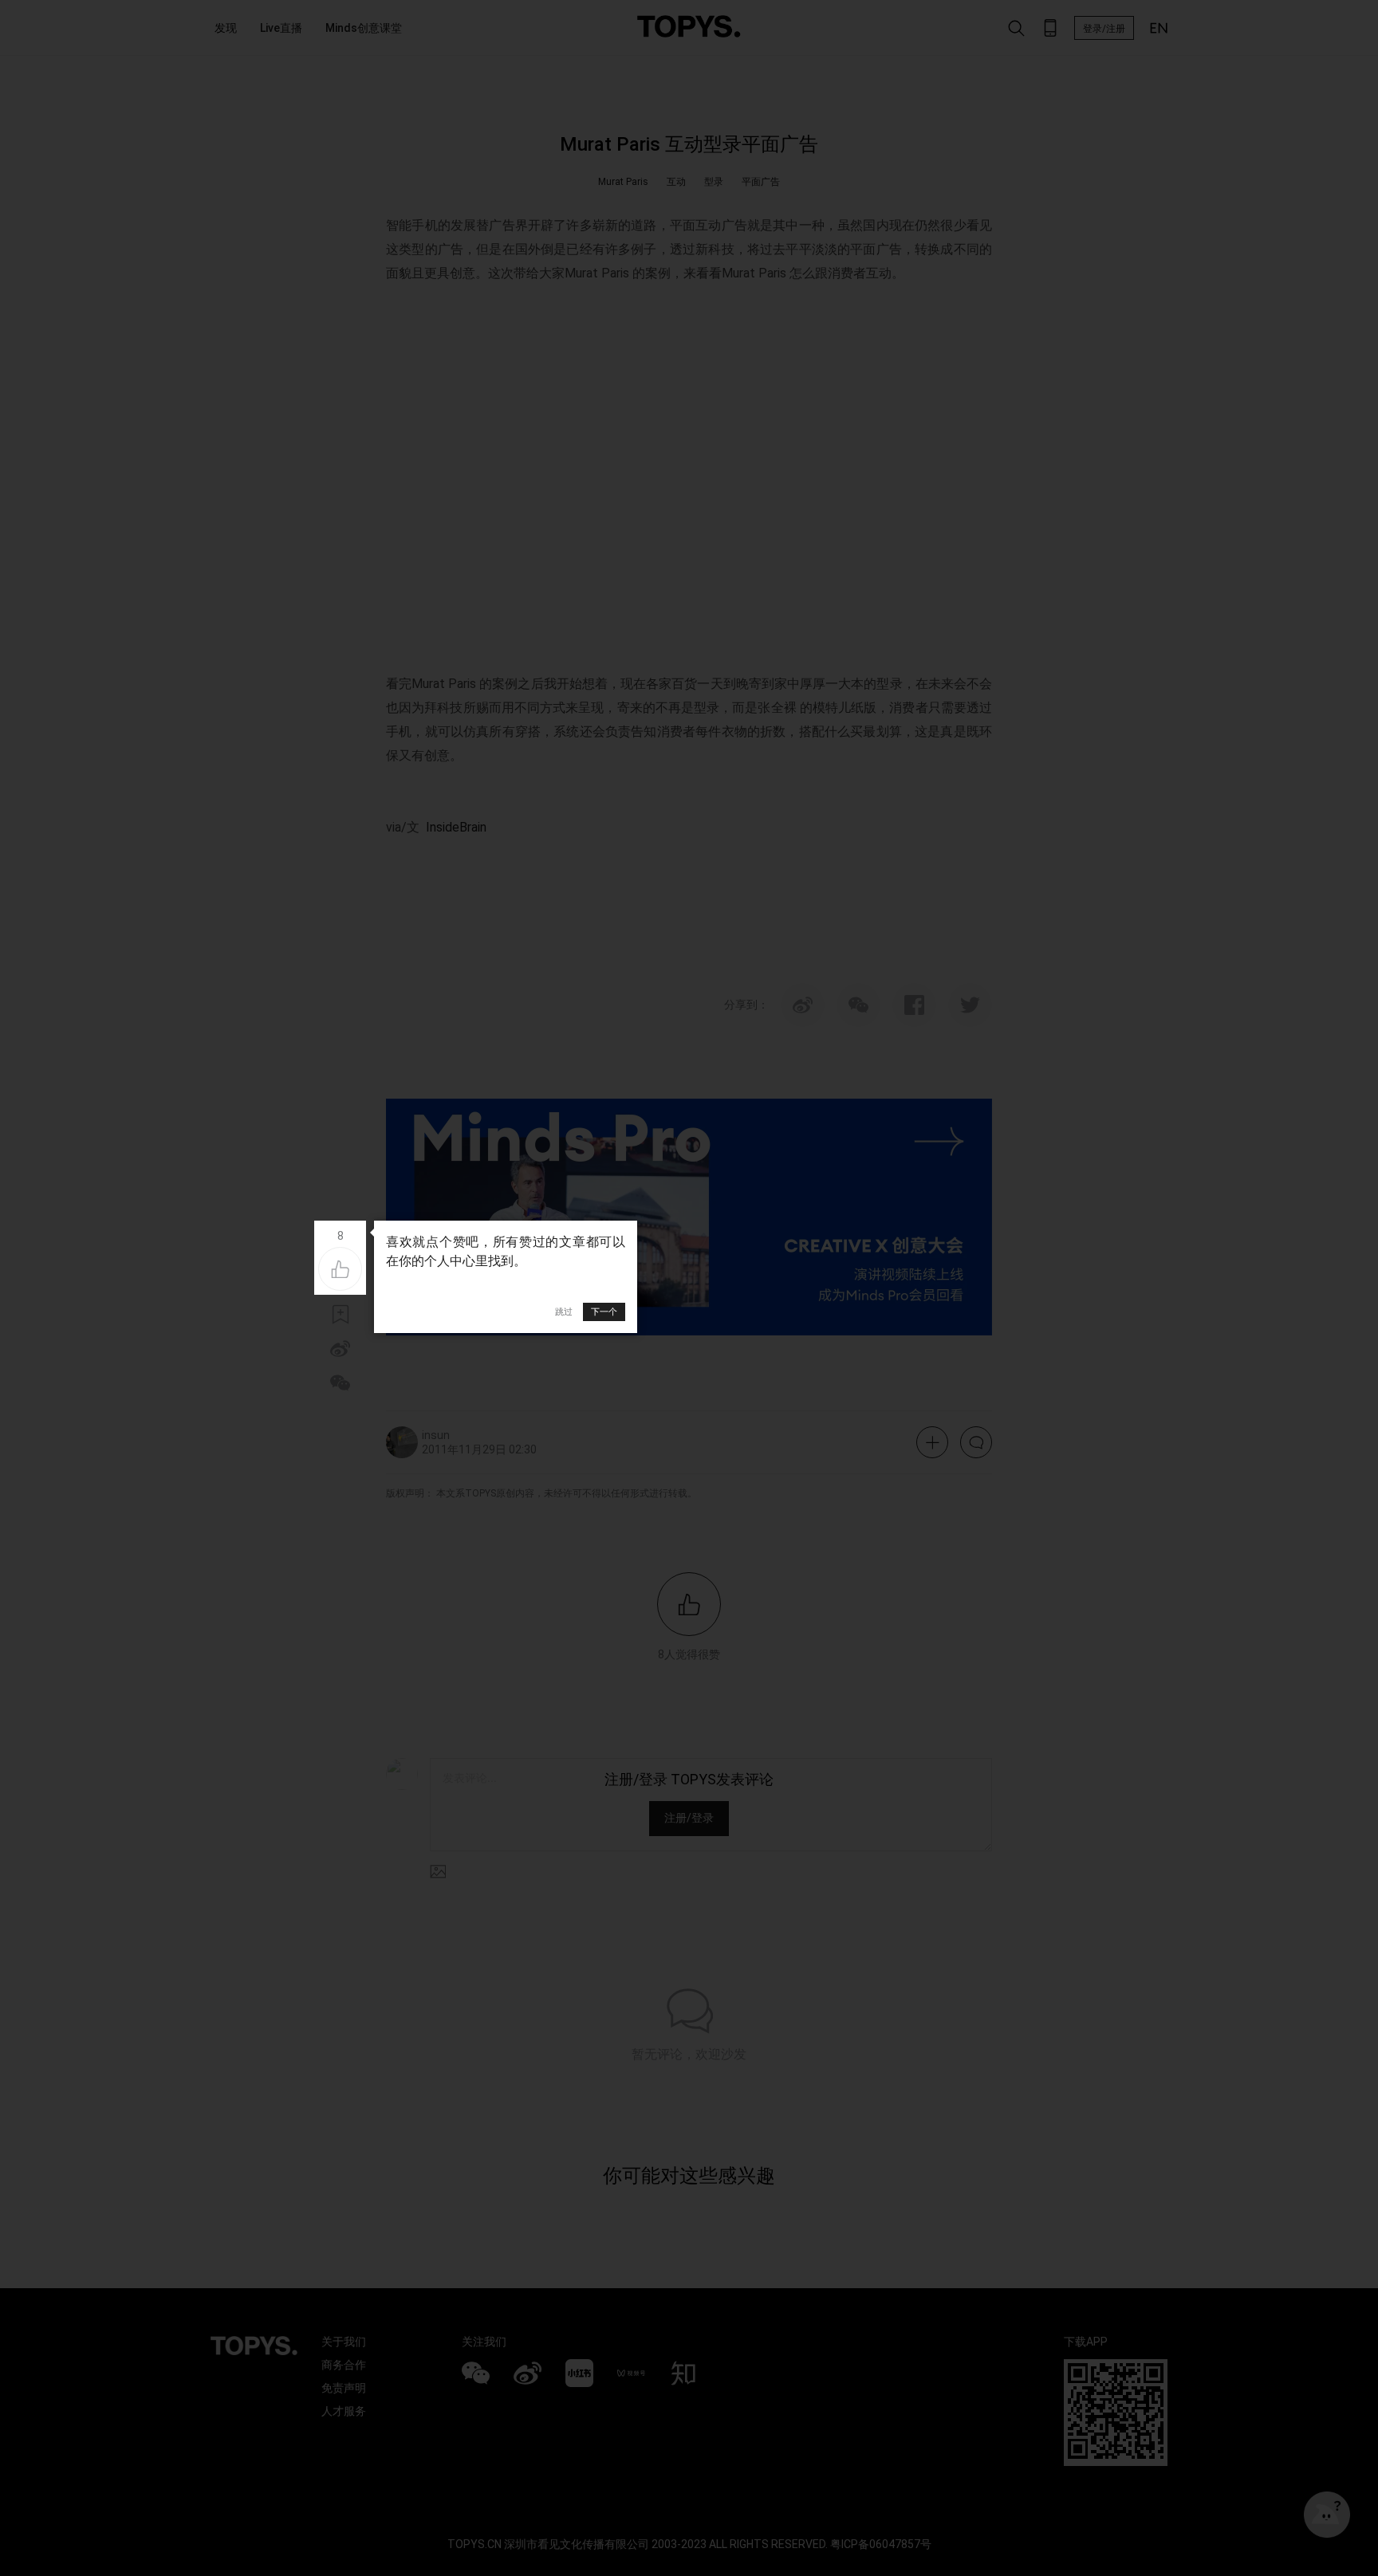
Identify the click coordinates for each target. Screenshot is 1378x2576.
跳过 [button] (564, 1312)
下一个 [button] (604, 1312)
